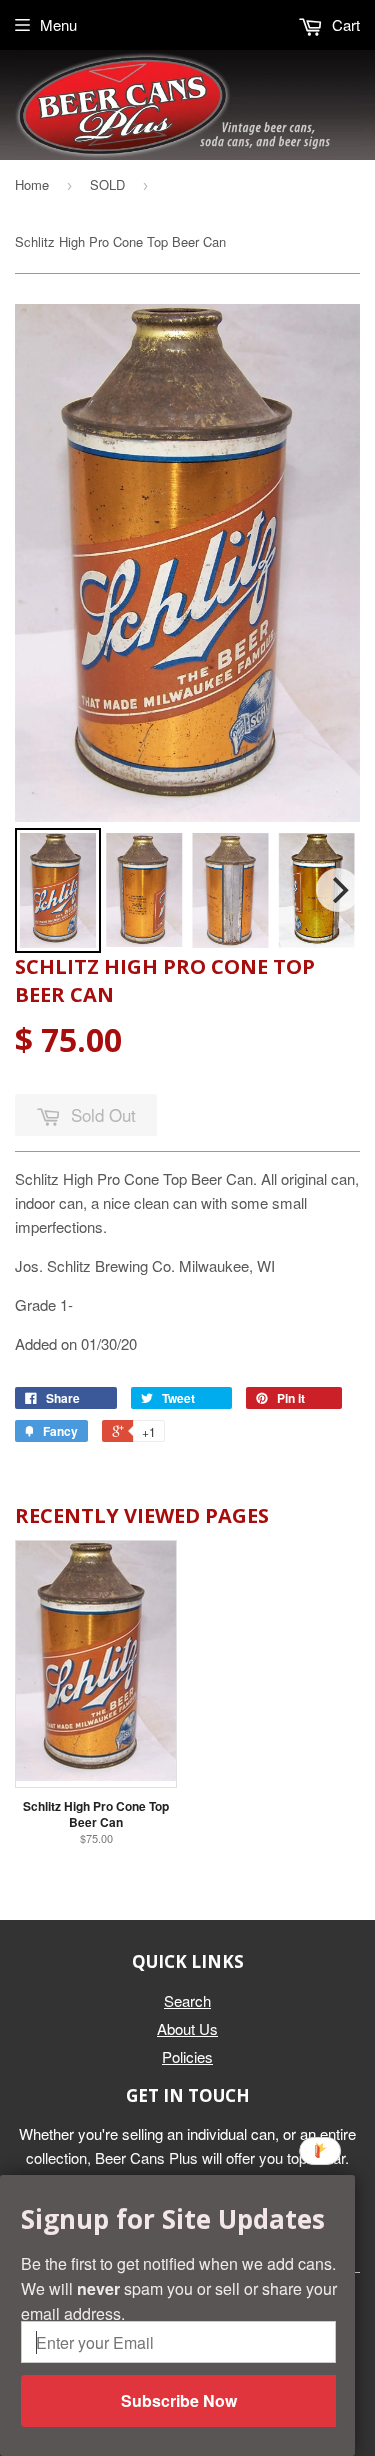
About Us (187, 2028)
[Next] (338, 890)
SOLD (107, 184)
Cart (344, 24)
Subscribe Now (179, 2400)
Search (187, 2000)
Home (32, 184)
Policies (187, 2056)
